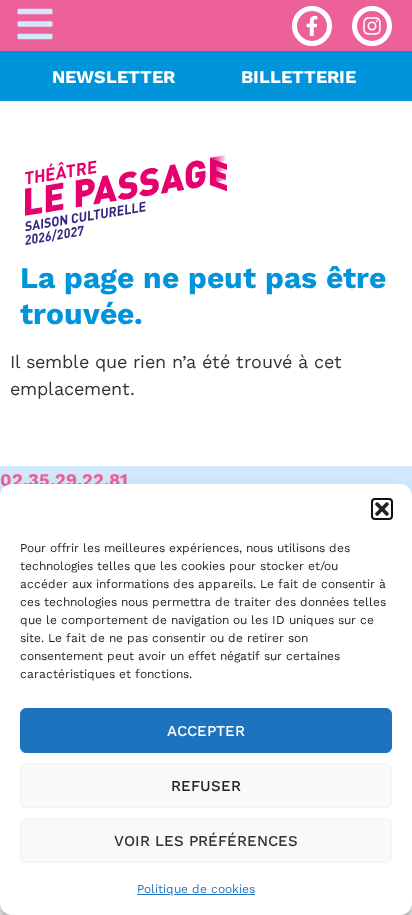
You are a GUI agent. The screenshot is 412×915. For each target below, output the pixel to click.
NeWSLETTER (113, 76)
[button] (382, 509)
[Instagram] (372, 26)
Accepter (206, 731)
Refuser (206, 786)
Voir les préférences (206, 841)
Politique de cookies (196, 889)
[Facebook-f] (312, 26)
